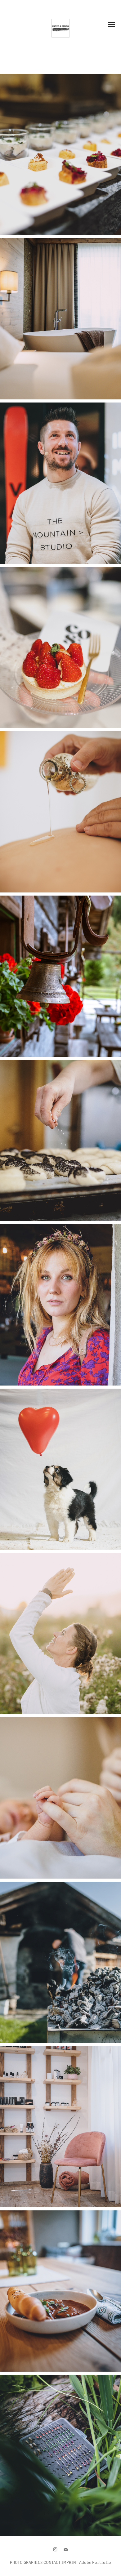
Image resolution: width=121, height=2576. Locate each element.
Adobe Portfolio (95, 2562)
